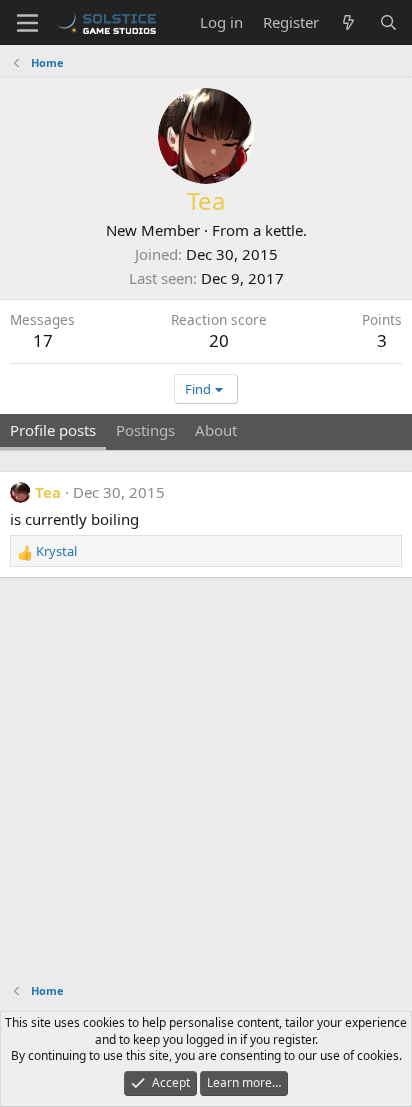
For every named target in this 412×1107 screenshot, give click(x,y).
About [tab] (216, 430)
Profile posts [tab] (53, 430)
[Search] (388, 22)
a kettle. (280, 230)
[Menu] (27, 23)
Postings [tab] (145, 430)
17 (43, 340)
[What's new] (348, 22)
